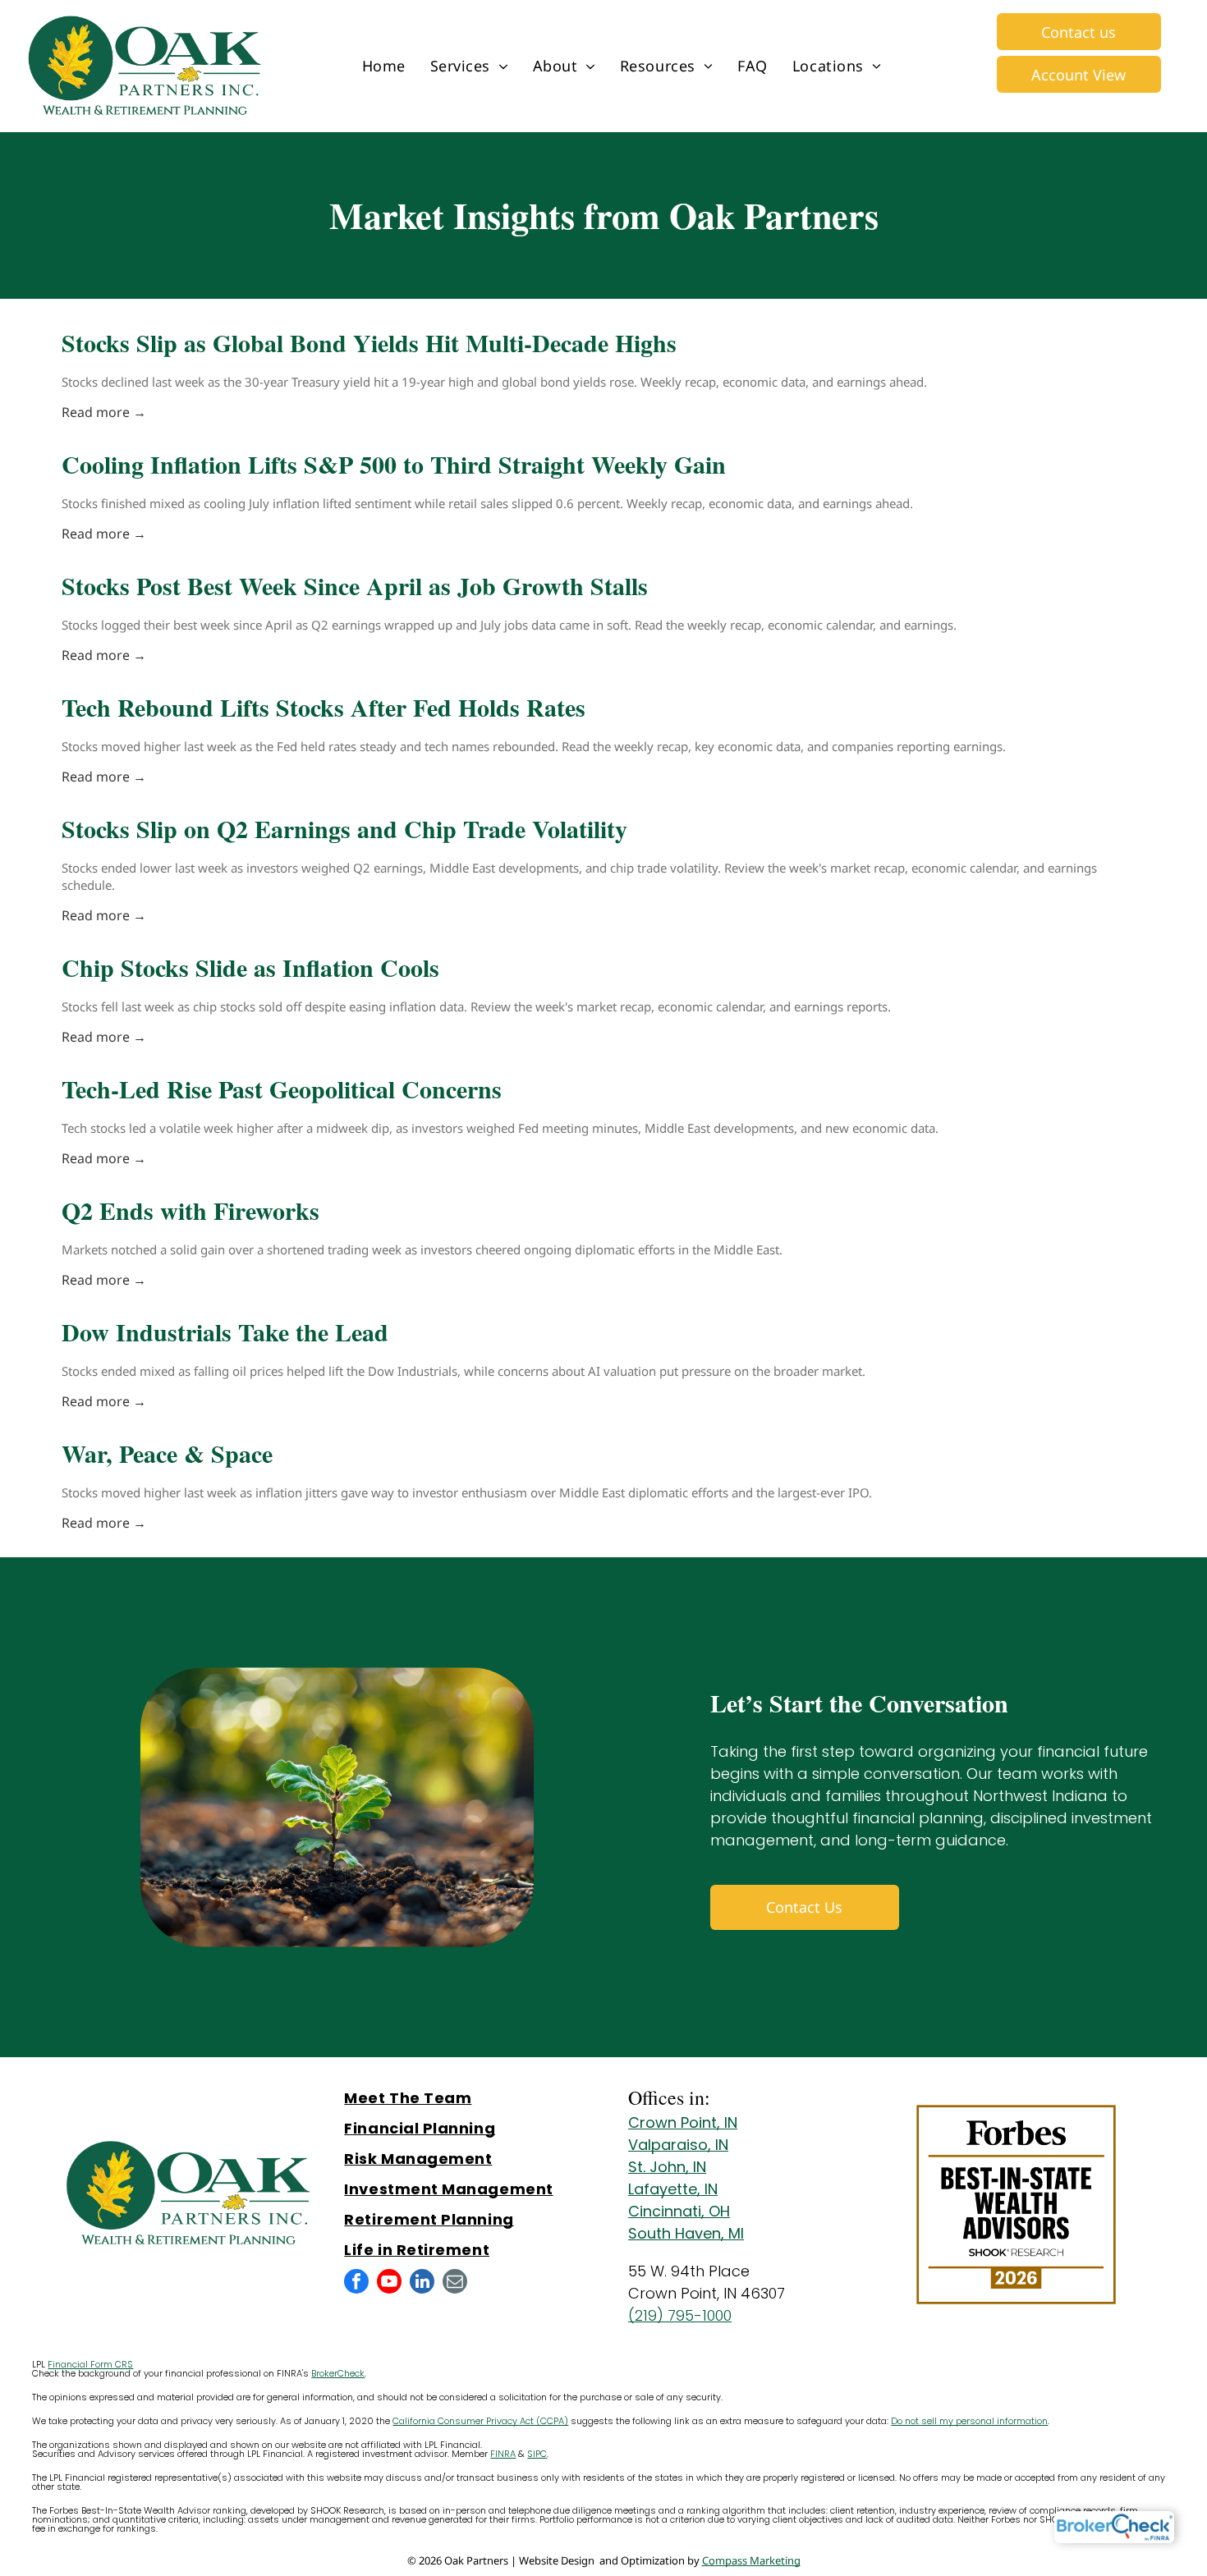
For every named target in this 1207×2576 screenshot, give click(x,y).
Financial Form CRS (90, 2364)
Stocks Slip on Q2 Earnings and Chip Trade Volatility (344, 828)
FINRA (503, 2454)
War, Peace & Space (167, 1453)
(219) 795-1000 (680, 2315)
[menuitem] (384, 66)
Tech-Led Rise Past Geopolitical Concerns (282, 1089)
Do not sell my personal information (969, 2421)
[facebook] (356, 2283)
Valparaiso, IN (678, 2145)
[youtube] (389, 2283)
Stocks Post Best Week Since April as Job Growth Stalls (355, 585)
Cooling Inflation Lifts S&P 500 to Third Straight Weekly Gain (394, 464)
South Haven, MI (686, 2233)
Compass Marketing (751, 2560)
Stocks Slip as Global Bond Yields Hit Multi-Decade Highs (369, 342)
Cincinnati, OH (679, 2211)
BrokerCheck (338, 2373)
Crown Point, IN (683, 2122)
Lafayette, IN (673, 2189)
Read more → (104, 412)
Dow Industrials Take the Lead (225, 1332)
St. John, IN (667, 2167)
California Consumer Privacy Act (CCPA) (480, 2421)
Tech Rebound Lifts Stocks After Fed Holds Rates (324, 707)
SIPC (537, 2454)
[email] (455, 2283)
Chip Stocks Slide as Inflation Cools (250, 967)
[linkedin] (422, 2283)
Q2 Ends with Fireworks (190, 1210)
